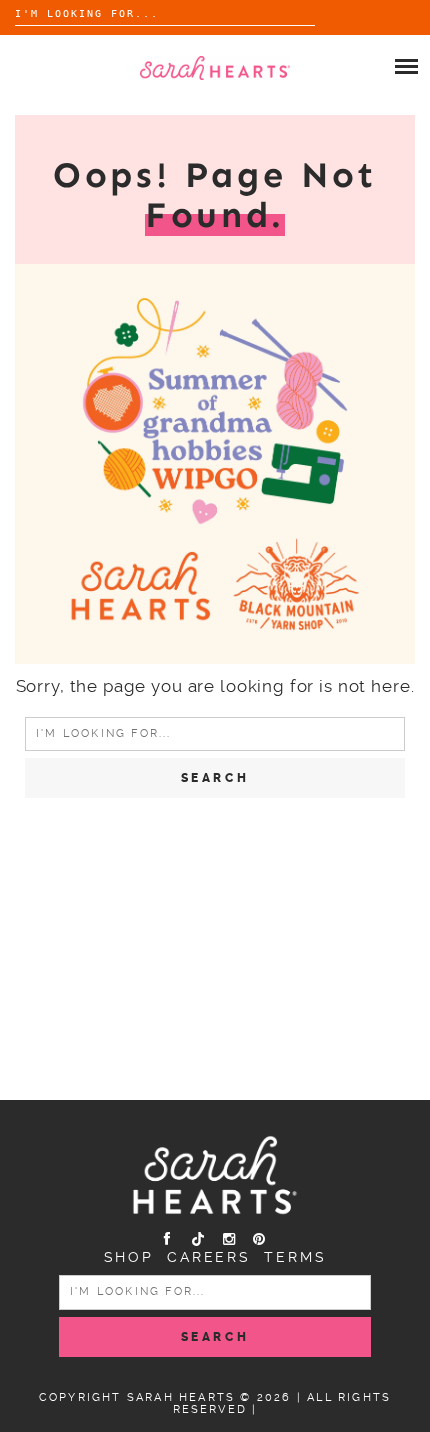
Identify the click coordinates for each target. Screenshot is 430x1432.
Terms (295, 1257)
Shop (129, 1257)
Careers (209, 1257)
